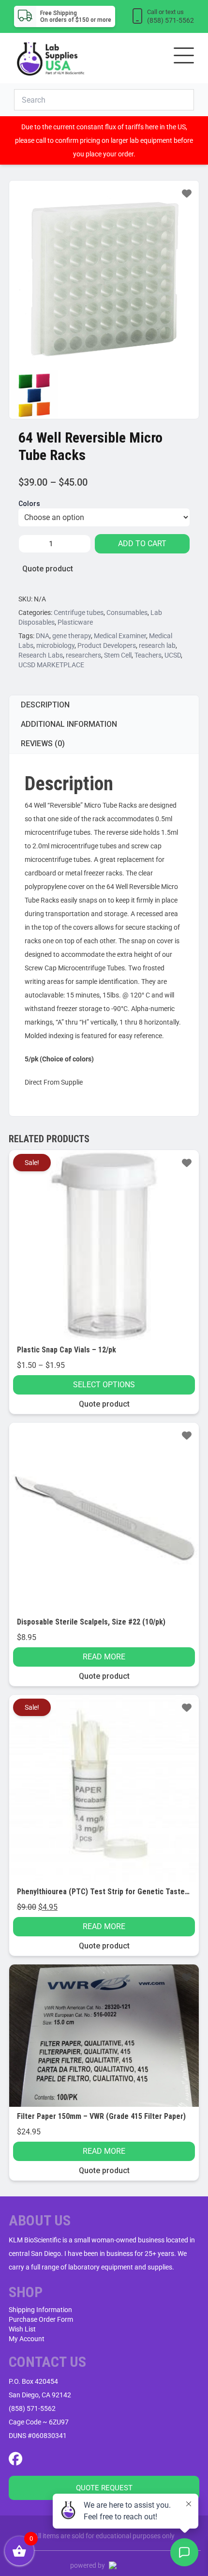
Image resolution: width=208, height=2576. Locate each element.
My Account (27, 2339)
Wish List (22, 2329)
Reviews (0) (43, 744)
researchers (83, 655)
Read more (104, 1657)
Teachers (148, 655)
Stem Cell (118, 655)
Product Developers (107, 645)
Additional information (69, 724)
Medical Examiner (120, 636)
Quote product (48, 569)
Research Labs (41, 655)
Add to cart (142, 544)
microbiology (55, 645)
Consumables (127, 613)
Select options (104, 1385)
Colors (29, 504)
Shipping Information (40, 2310)
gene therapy (72, 636)
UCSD (173, 655)
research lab (157, 645)
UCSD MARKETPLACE (51, 665)
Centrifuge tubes (79, 613)
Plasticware (75, 622)
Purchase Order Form (41, 2319)
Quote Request (104, 2488)
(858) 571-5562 (32, 2408)
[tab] (104, 705)
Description (45, 705)
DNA (43, 636)
